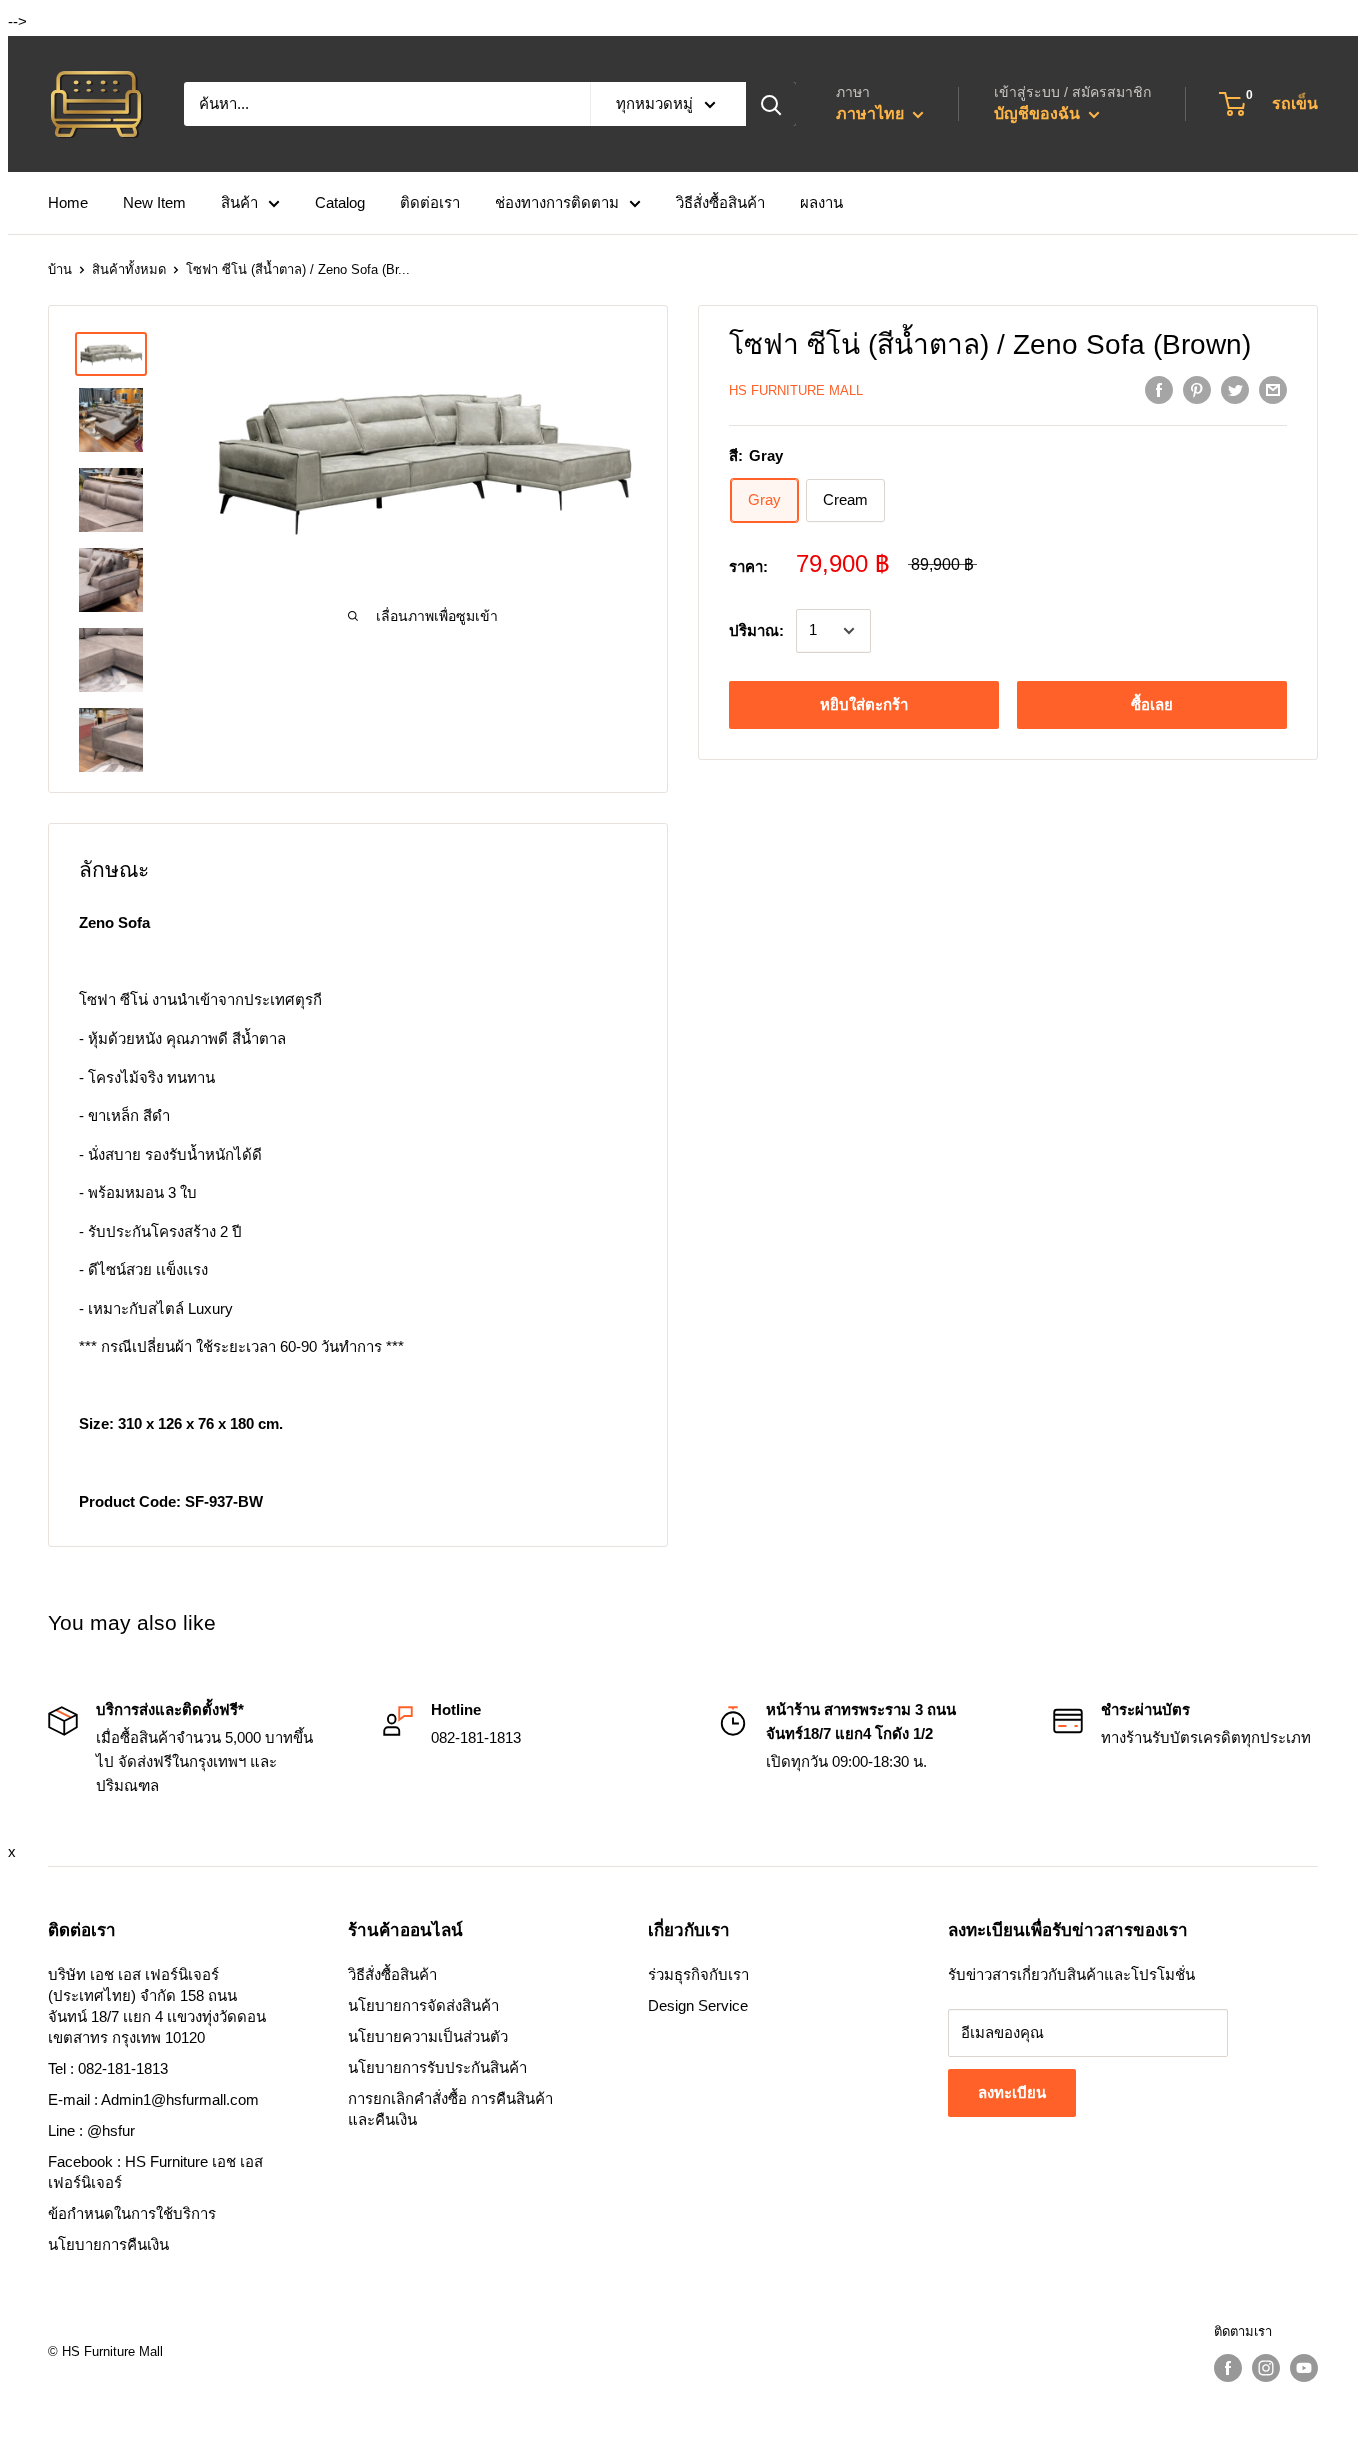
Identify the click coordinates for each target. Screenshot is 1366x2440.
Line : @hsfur (91, 2130)
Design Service (698, 2005)
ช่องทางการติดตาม (557, 202)
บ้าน (60, 269)
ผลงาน (821, 202)
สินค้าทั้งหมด (129, 269)
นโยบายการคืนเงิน (108, 2244)
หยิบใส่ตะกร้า (864, 704)
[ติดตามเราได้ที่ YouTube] (1304, 2368)
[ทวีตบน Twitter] (1235, 389)
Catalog (340, 202)
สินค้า (239, 202)
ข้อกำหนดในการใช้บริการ (132, 2213)
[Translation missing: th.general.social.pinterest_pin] (1197, 389)
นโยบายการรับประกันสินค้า (437, 2067)
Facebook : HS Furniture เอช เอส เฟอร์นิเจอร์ (155, 2172)
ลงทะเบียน (1012, 2092)
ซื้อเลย (1152, 704)
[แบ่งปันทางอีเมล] (1273, 389)
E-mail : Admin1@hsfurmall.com (153, 2099)
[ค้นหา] (771, 104)
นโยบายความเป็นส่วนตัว (428, 2036)
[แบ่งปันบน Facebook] (1159, 389)
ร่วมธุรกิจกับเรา (698, 1974)
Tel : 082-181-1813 (108, 2068)
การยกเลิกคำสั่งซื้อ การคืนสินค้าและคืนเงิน (450, 2109)
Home (68, 202)
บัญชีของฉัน (1039, 113)
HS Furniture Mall (796, 390)
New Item (154, 202)
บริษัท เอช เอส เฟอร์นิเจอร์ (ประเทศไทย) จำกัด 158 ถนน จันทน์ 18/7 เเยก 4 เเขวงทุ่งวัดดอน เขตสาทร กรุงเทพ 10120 (157, 2006)
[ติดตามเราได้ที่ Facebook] (1228, 2368)
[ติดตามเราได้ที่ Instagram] (1266, 2368)
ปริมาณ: (756, 630)
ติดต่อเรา (430, 202)
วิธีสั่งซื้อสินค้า (720, 202)
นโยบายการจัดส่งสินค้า (423, 2005)
